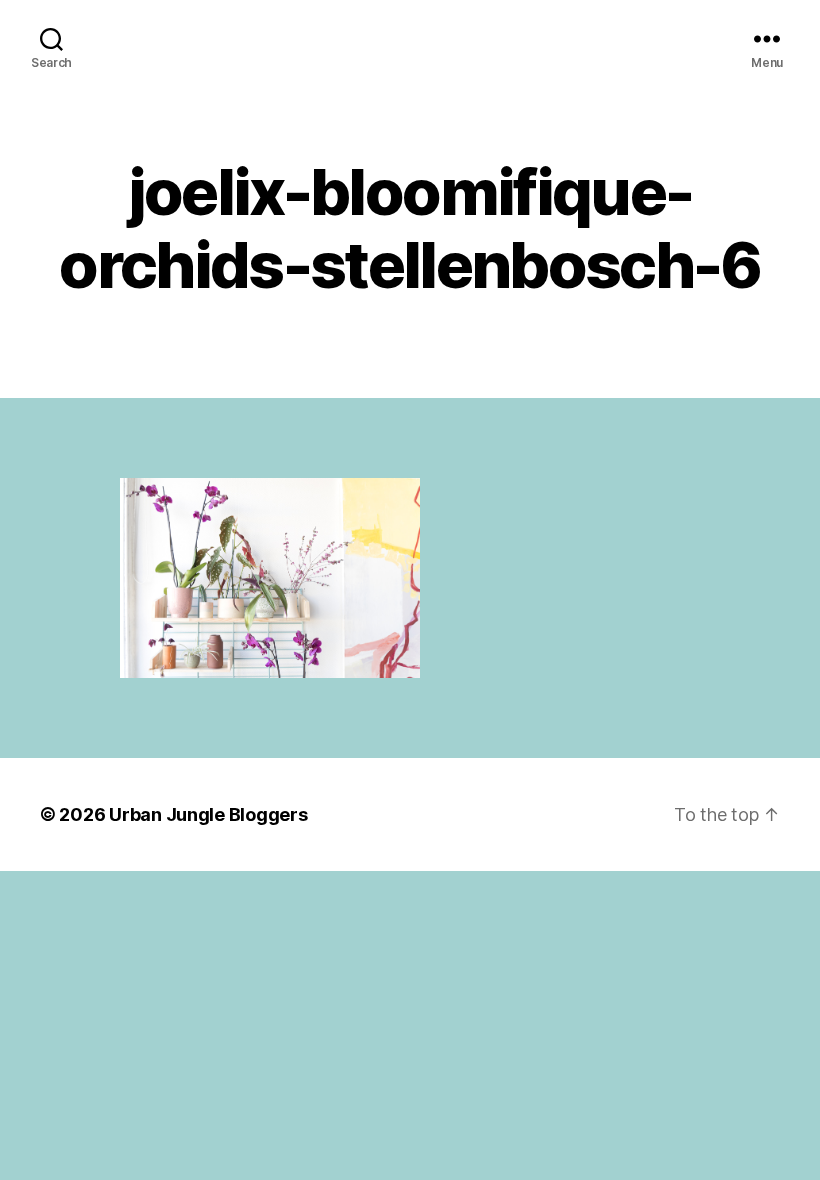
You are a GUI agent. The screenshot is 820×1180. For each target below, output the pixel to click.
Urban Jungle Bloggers (208, 814)
